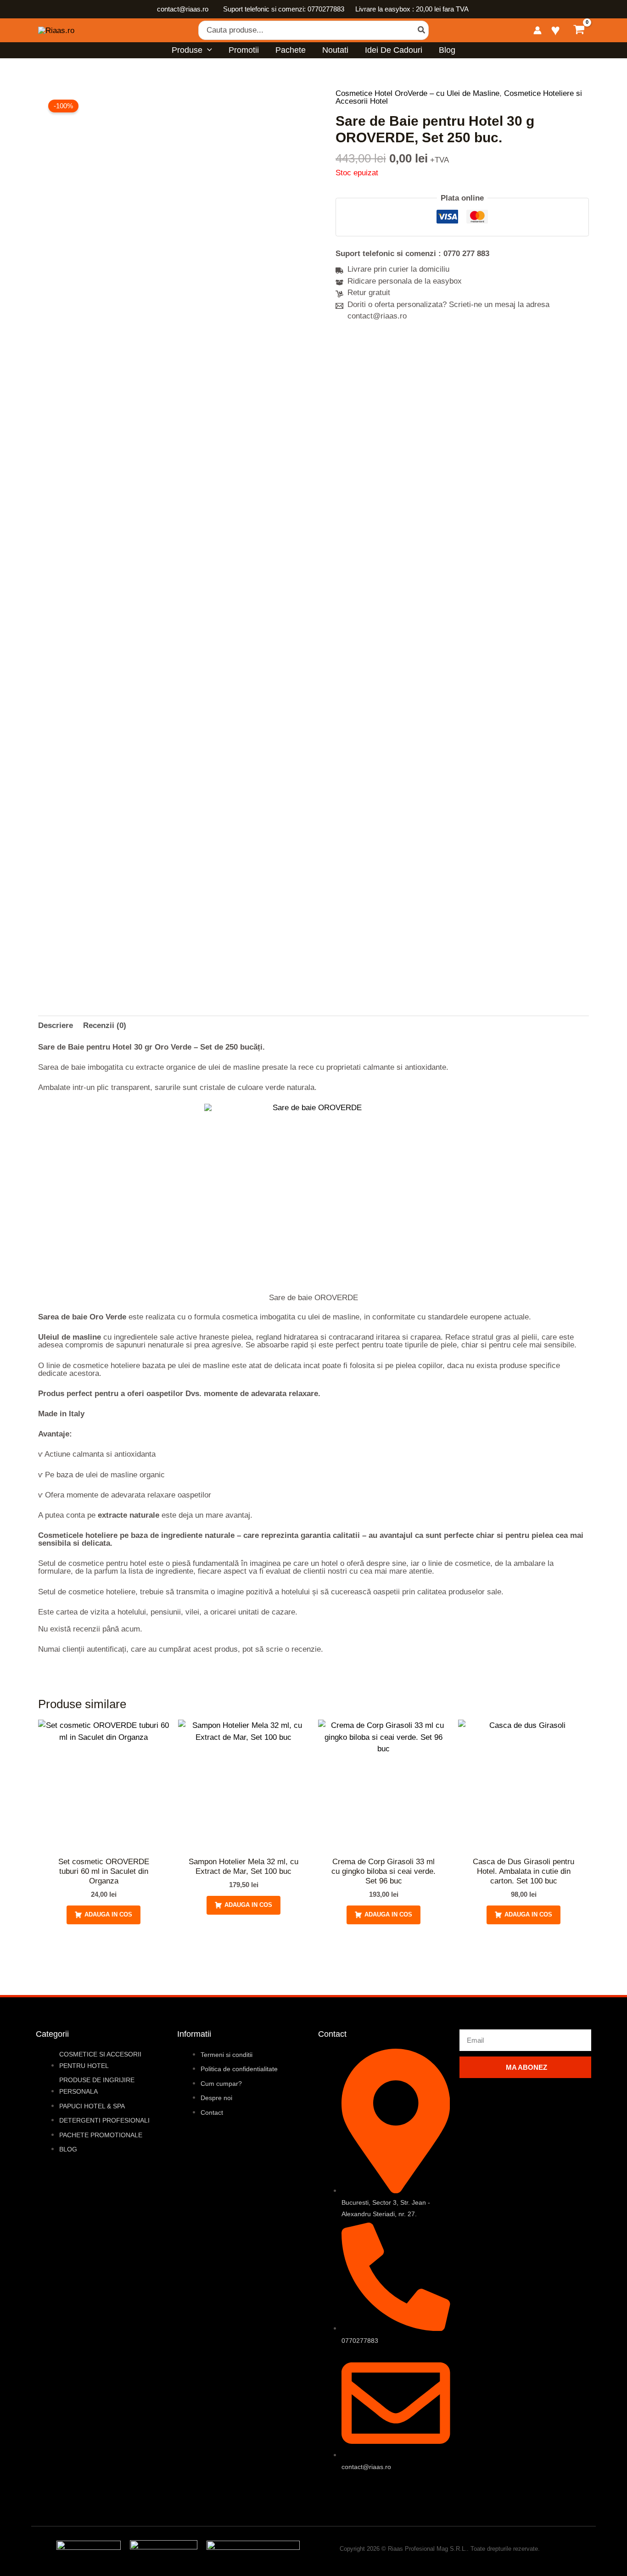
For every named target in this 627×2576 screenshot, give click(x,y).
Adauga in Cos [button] (108, 1914)
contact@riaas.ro (184, 9)
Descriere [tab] (56, 1025)
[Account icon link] (537, 30)
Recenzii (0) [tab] (105, 1025)
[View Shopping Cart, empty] (579, 31)
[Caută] (422, 30)
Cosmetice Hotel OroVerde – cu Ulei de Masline (417, 93)
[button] (207, 50)
